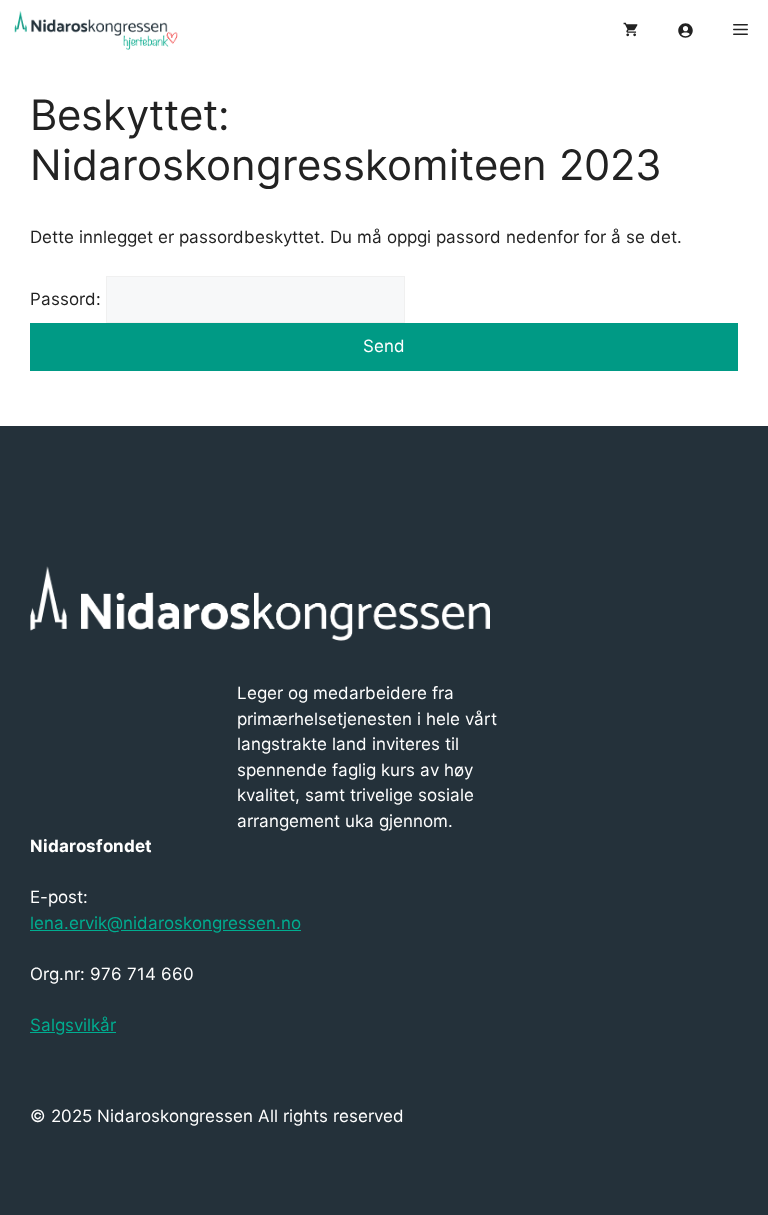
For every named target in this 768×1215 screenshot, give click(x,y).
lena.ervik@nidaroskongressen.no (165, 923)
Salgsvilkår (73, 1025)
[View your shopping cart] (630, 30)
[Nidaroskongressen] (110, 30)
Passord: (68, 299)
